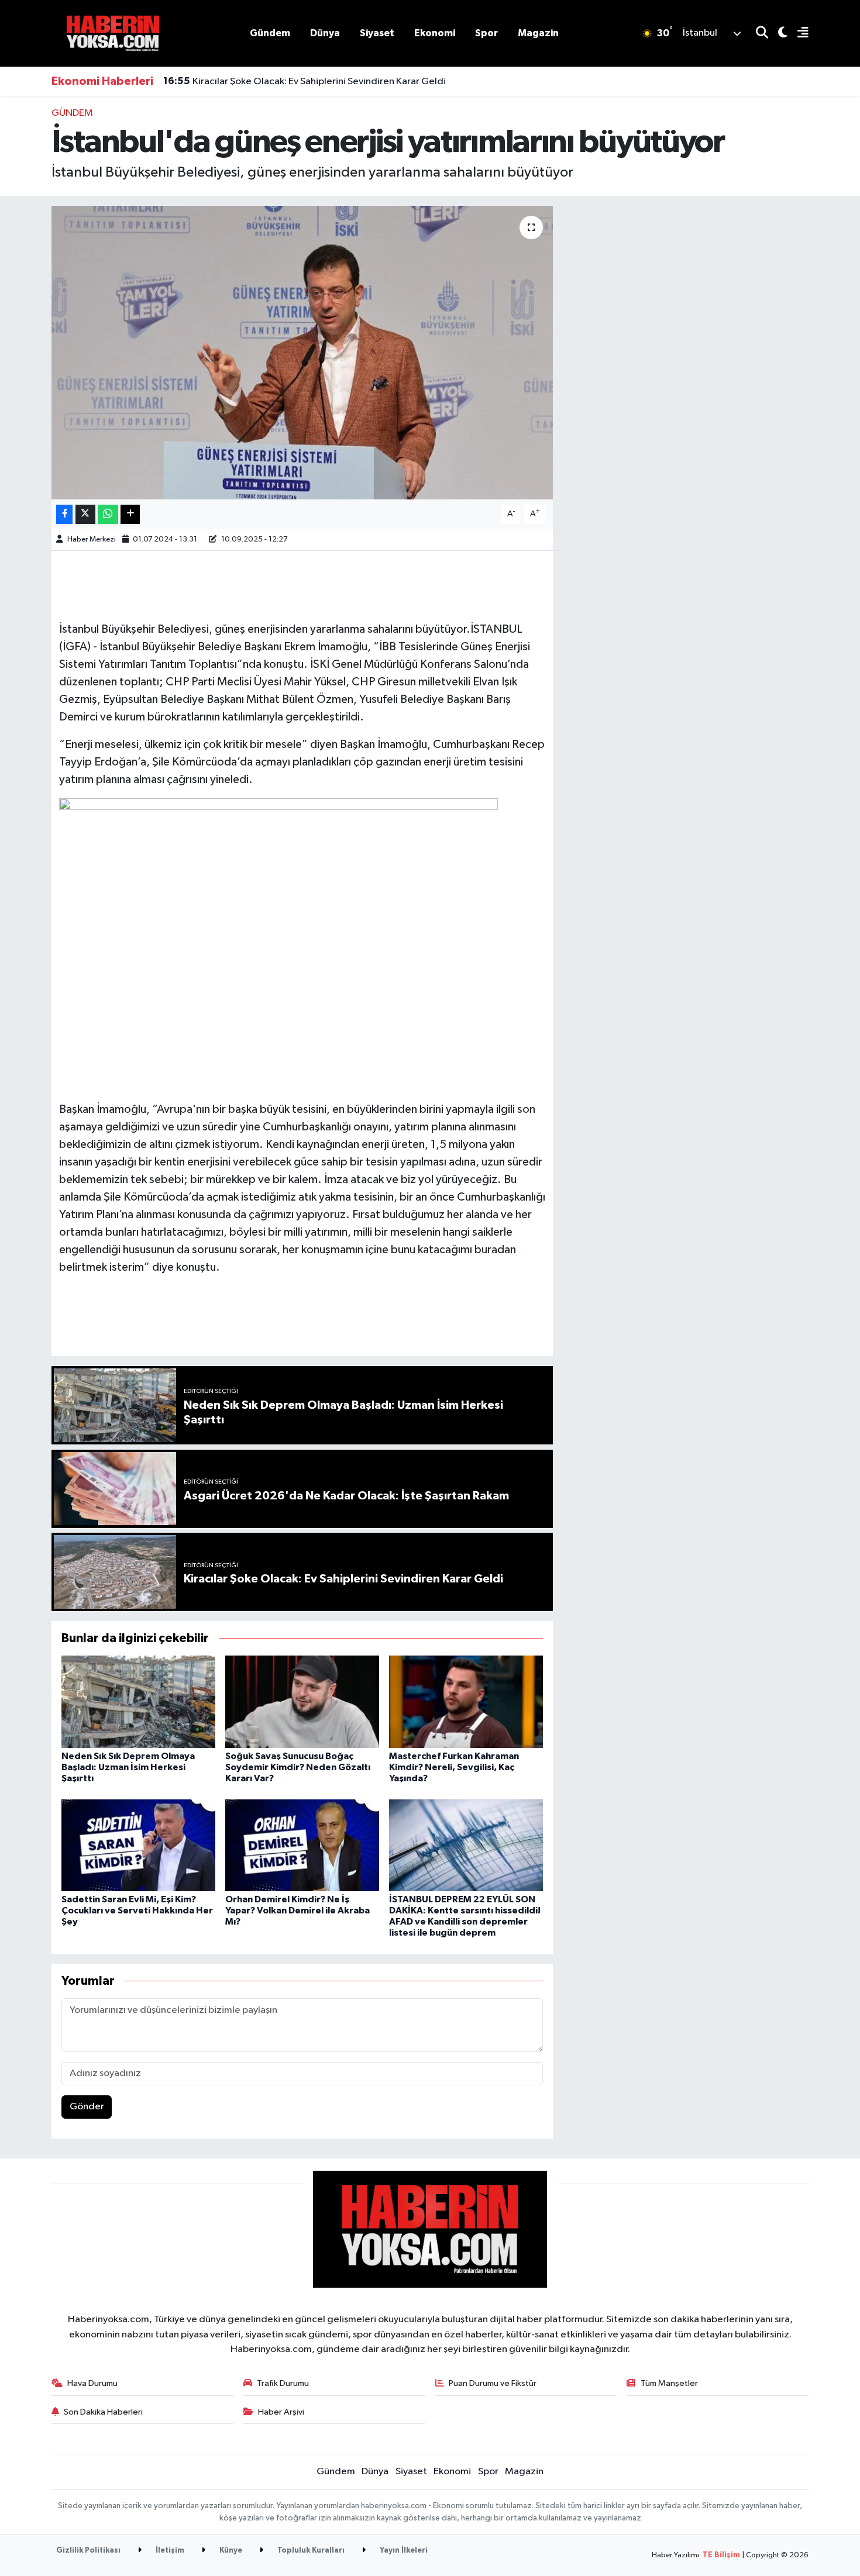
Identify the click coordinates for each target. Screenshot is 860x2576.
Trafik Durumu (283, 2383)
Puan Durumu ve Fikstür (493, 2383)
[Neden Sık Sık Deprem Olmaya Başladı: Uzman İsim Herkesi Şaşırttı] (138, 1701)
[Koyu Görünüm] (778, 34)
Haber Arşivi (281, 2412)
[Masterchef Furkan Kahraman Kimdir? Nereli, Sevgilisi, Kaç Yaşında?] (466, 1701)
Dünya (325, 33)
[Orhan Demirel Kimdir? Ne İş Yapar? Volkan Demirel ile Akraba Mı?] (302, 1845)
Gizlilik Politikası (88, 2551)
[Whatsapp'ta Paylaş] (108, 514)
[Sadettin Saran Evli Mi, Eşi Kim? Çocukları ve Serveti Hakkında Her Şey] (138, 1845)
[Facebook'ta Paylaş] (64, 514)
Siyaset (377, 33)
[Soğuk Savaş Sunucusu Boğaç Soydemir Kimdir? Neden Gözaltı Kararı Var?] (302, 1701)
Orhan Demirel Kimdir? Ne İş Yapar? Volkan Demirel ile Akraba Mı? (297, 1911)
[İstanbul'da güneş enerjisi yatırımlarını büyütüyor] (302, 353)
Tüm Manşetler (669, 2383)
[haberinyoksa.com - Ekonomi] (113, 33)
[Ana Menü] (798, 34)
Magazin (538, 33)
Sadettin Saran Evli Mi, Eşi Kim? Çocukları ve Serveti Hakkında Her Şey (137, 1911)
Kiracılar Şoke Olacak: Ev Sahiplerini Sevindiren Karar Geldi (305, 81)
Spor (486, 33)
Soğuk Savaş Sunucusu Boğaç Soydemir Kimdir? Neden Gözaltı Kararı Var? (298, 1767)
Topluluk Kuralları (310, 2551)
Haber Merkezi (92, 539)
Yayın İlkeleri (403, 2551)
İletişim (169, 2551)
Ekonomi (435, 33)
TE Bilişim (721, 2555)
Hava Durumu (92, 2383)
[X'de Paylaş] (85, 514)
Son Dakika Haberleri (103, 2412)
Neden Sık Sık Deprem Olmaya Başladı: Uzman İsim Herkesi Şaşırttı (128, 1767)
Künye (230, 2551)
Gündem (270, 33)
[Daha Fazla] (130, 514)
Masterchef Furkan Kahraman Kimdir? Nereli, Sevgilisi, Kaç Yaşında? (454, 1767)
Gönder (87, 2107)
